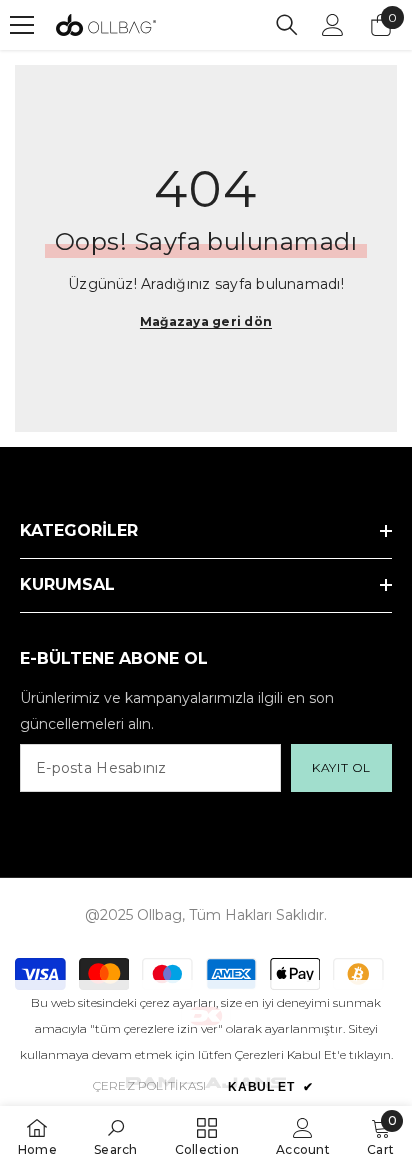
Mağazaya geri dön (206, 321)
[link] (115, 1136)
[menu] (22, 25)
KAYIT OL (341, 767)
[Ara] (287, 25)
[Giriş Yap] (333, 25)
